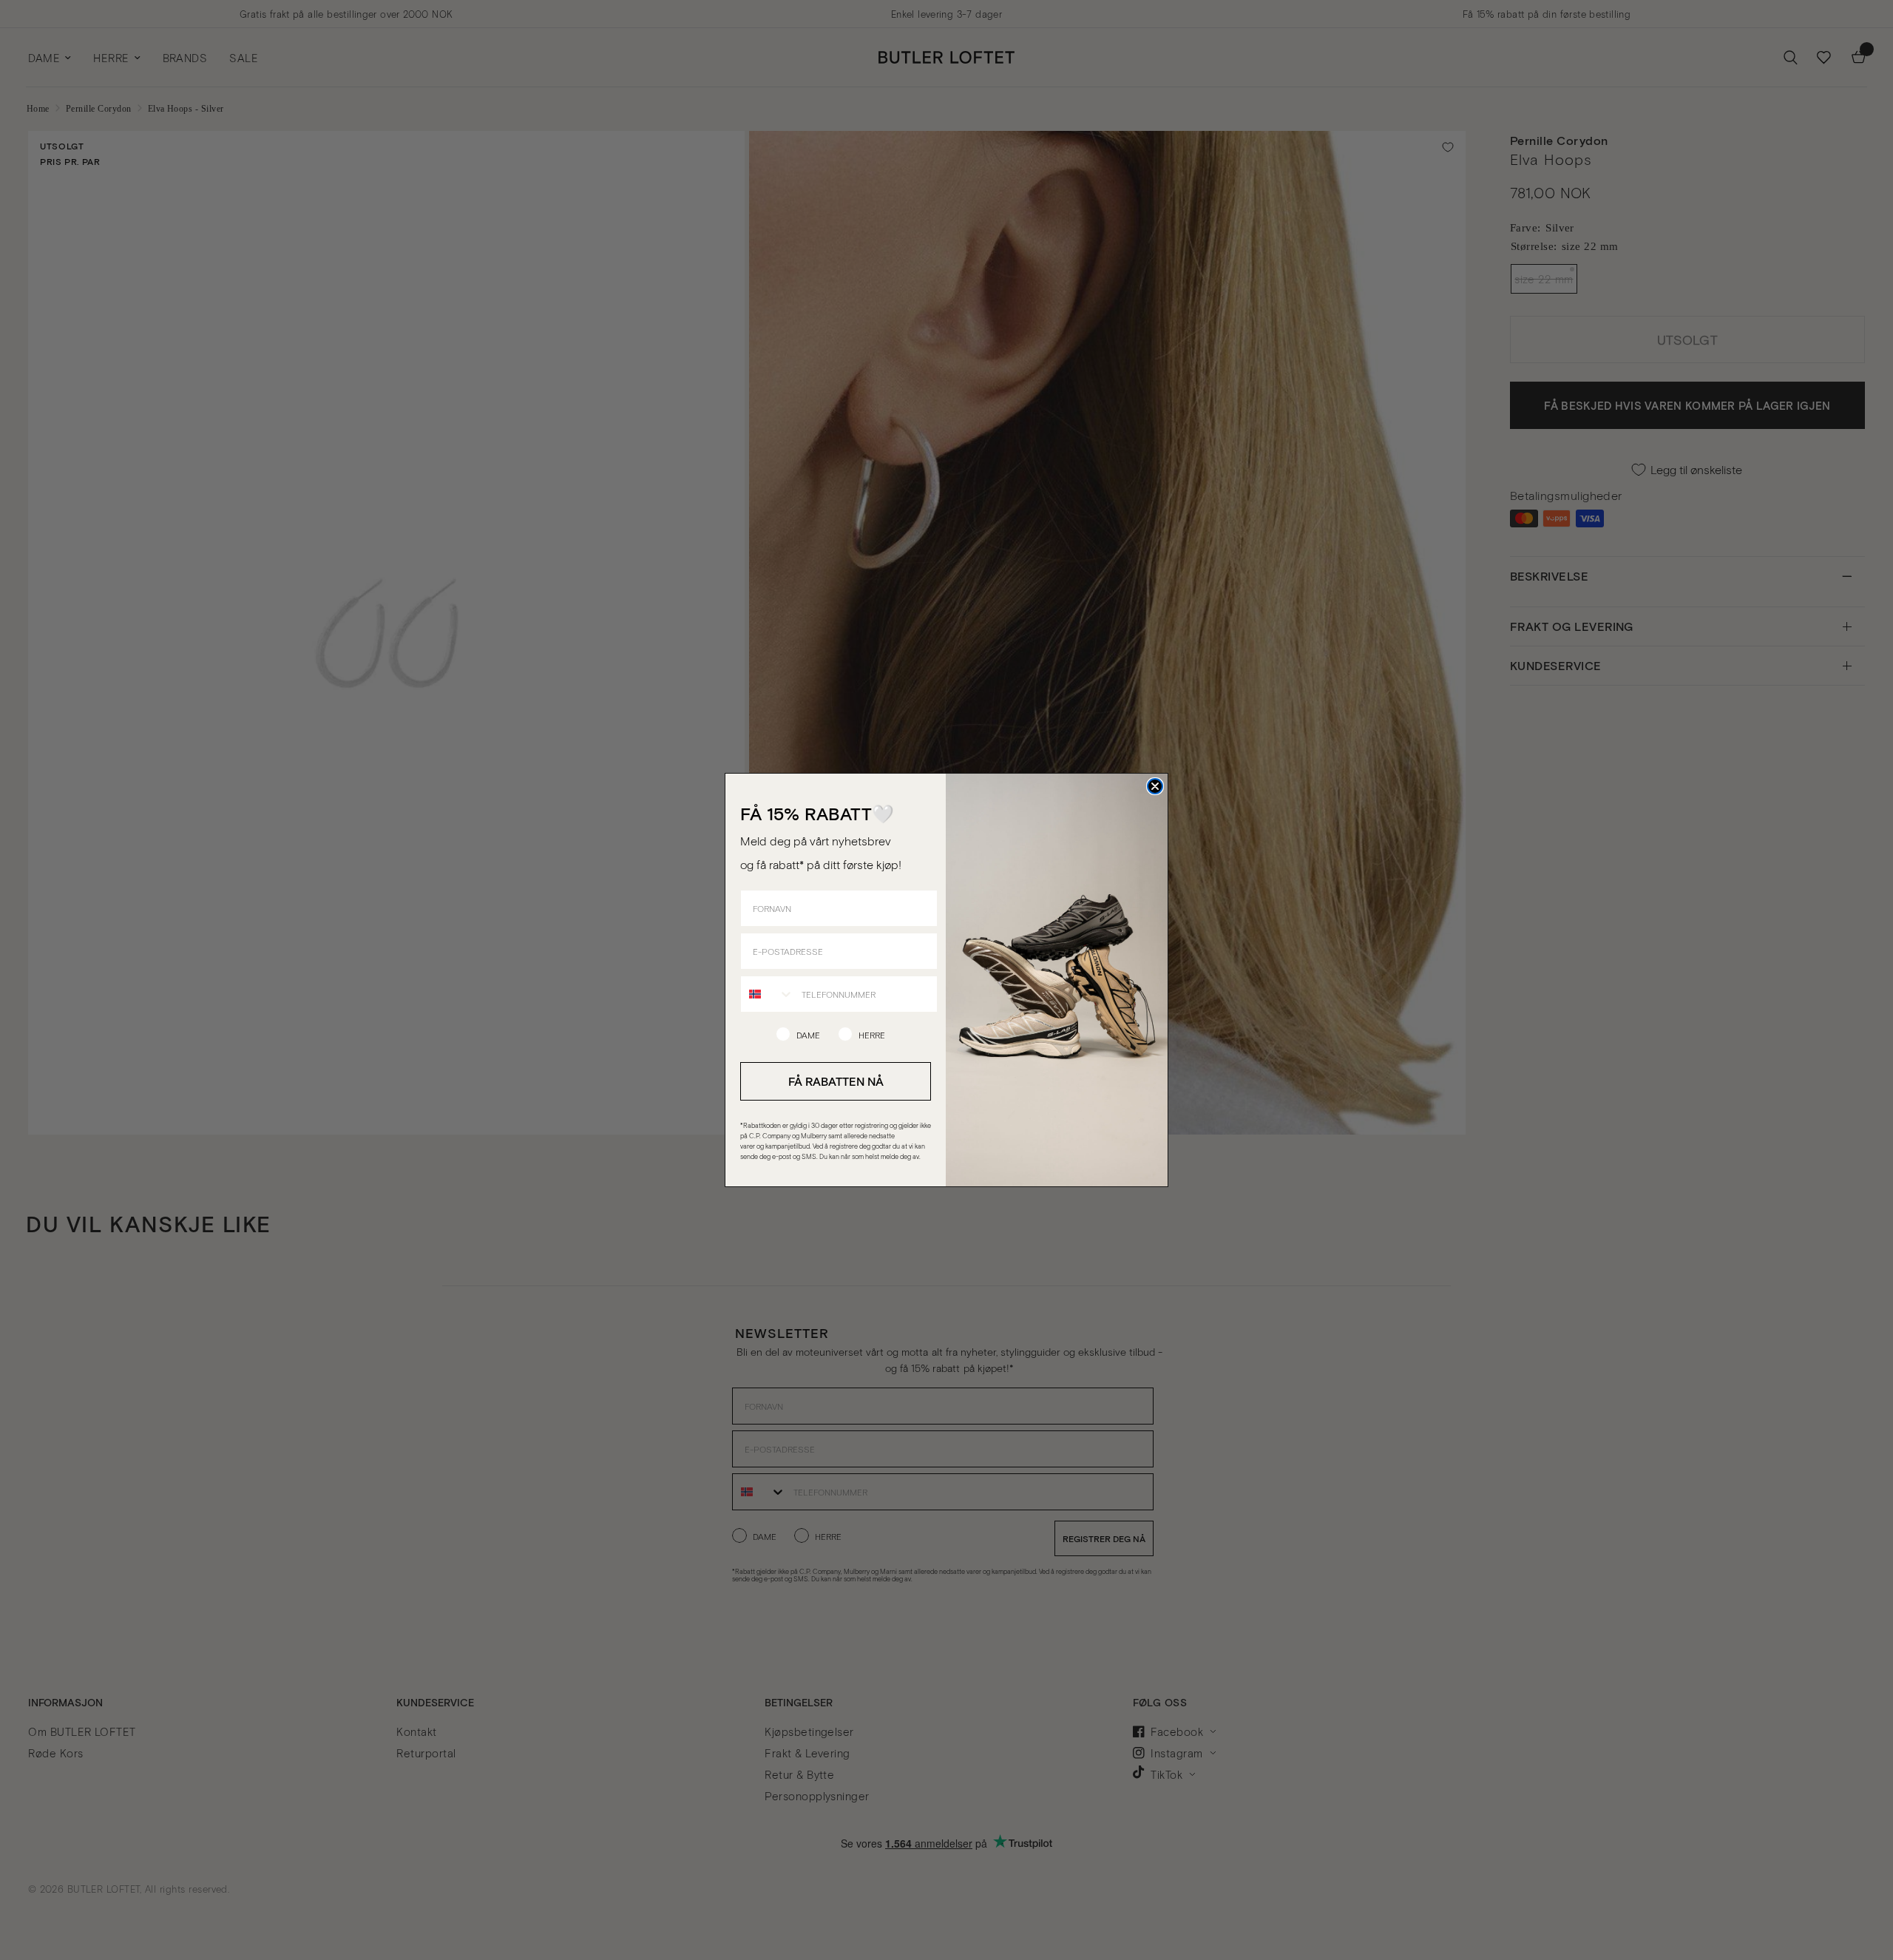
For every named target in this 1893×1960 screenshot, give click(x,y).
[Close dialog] (1155, 786)
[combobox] (768, 994)
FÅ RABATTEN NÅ (836, 1081)
